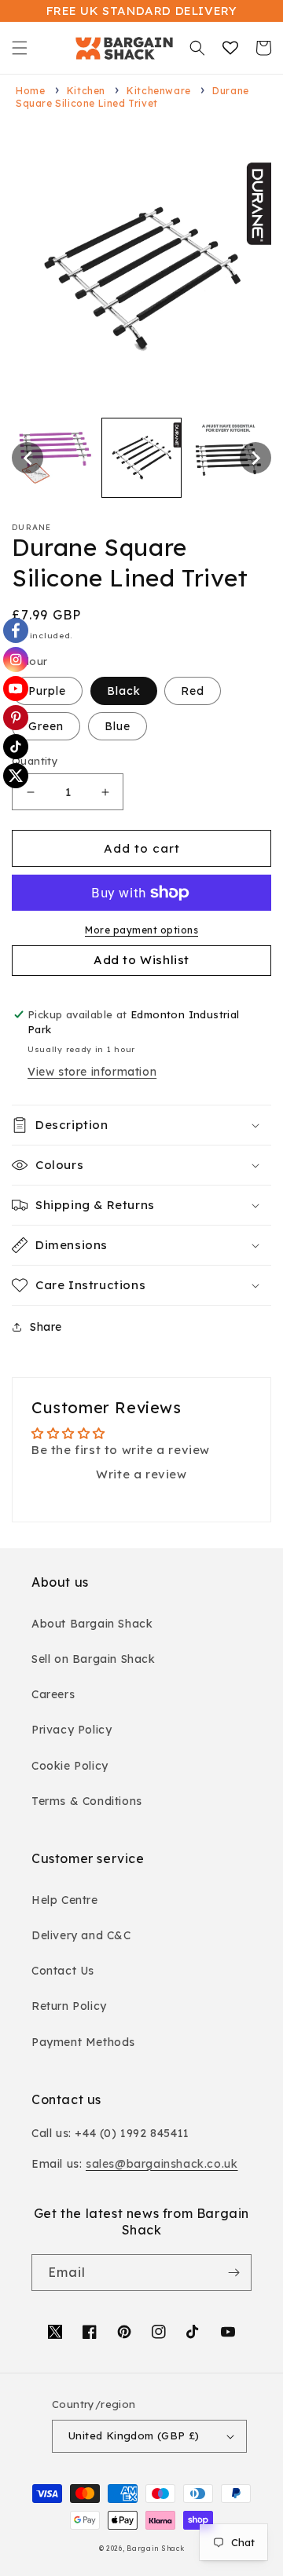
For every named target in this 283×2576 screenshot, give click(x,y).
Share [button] (46, 1327)
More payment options (141, 930)
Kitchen (86, 91)
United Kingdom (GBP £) (134, 2435)
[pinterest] (16, 718)
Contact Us (63, 1971)
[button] (20, 48)
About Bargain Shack (92, 1624)
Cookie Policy (70, 1766)
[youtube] (16, 689)
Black (124, 691)
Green (46, 726)
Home (30, 91)
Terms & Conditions (87, 1801)
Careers (53, 1694)
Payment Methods (83, 2042)
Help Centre (65, 1900)
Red (193, 691)
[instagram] (16, 660)
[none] (28, 458)
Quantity (35, 761)
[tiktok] (16, 747)
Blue (118, 726)
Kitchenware (159, 91)
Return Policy (69, 2006)
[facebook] (16, 630)
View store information (92, 1072)
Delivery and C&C (81, 1935)
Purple (47, 691)
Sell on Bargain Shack (94, 1659)
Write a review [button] (141, 1474)
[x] (16, 776)
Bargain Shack (155, 2549)
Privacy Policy (72, 1730)
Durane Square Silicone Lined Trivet (132, 97)
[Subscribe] (233, 2273)
